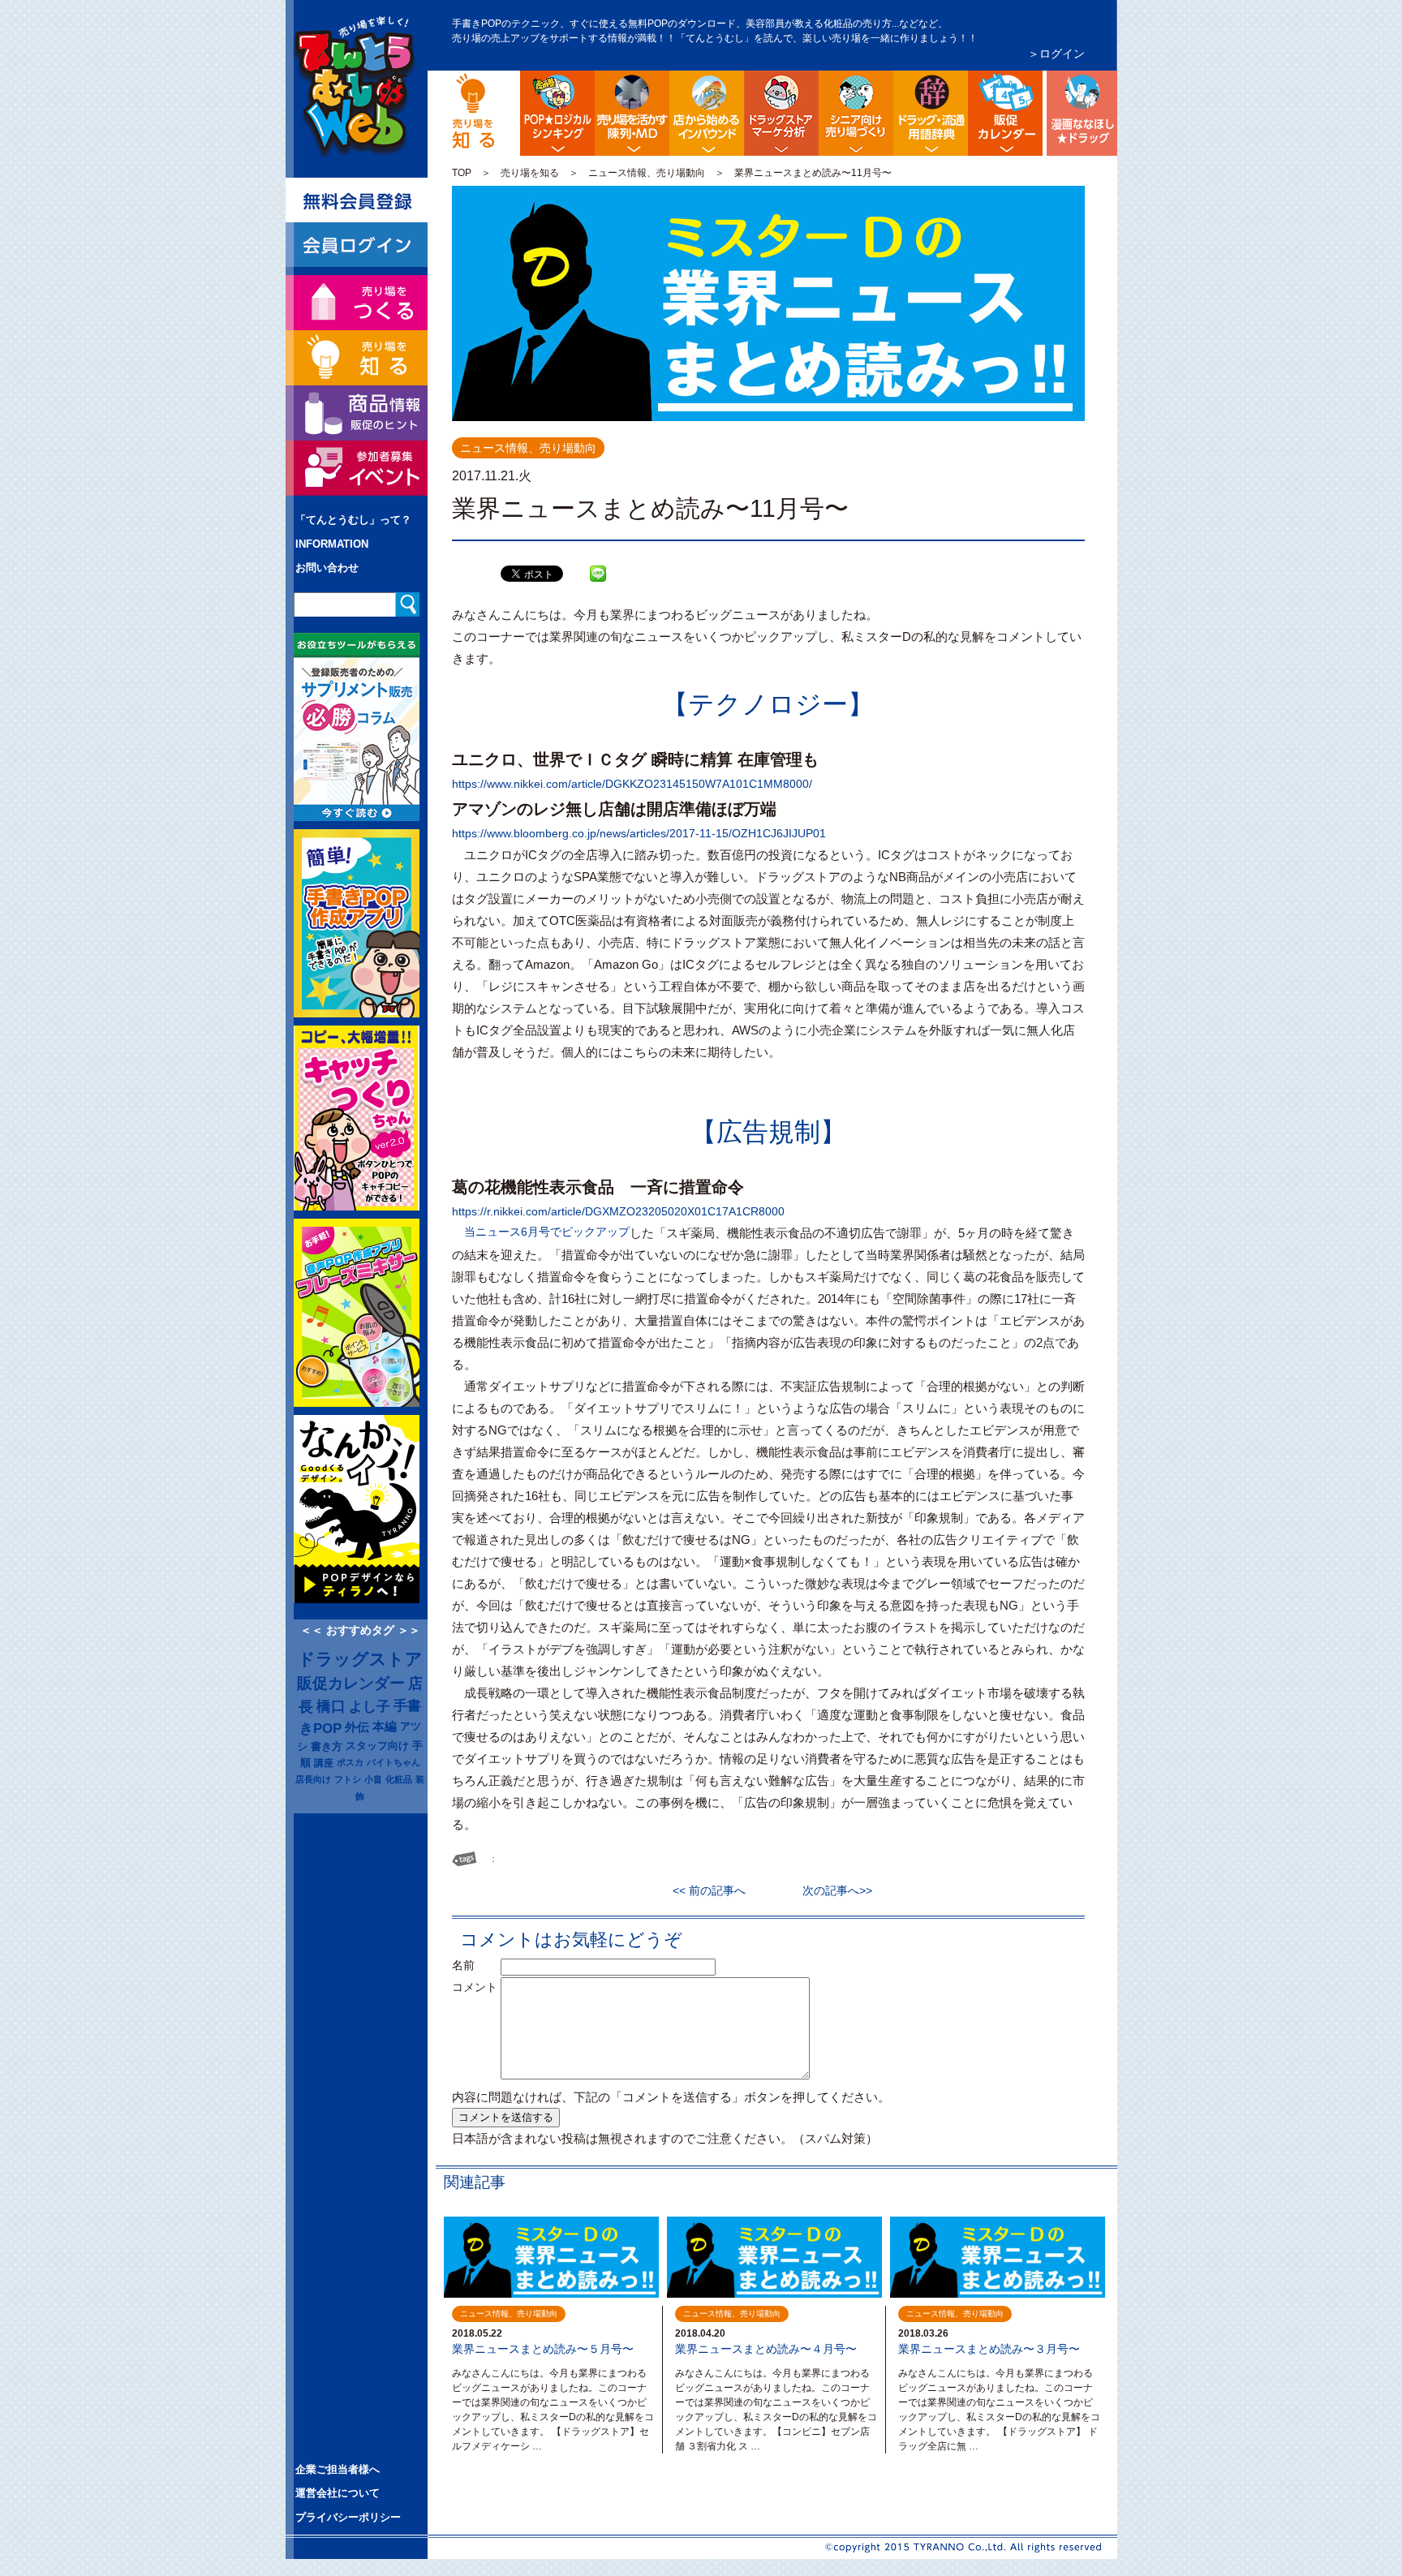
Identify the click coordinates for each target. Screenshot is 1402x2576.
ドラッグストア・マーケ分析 (781, 113)
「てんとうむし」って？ (353, 520)
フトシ (348, 1779)
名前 (475, 1965)
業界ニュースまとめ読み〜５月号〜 (543, 2349)
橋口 (331, 1706)
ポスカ (350, 1762)
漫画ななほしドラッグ (1080, 113)
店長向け (313, 1779)
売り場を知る (530, 173)
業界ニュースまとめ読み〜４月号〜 (766, 2349)
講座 (324, 1763)
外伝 (357, 1727)
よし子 (370, 1706)
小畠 (373, 1779)
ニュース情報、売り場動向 (647, 173)
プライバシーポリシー (348, 2517)
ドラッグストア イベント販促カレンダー (1005, 113)
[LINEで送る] (598, 561)
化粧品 (399, 1779)
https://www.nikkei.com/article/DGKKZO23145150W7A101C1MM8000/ (632, 784)
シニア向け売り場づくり (856, 113)
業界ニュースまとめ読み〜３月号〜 (989, 2349)
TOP (462, 173)
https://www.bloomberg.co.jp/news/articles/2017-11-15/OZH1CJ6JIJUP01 (639, 833)
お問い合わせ (327, 568)
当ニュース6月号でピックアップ (547, 1232)
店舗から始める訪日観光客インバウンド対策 (707, 113)
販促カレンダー (351, 1683)
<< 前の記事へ (715, 1890)
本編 (385, 1727)
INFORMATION (332, 544)
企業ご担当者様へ (338, 2469)
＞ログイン (1056, 54)
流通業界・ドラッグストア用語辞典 (931, 113)
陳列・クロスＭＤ (632, 113)
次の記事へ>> (832, 1890)
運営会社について (338, 2493)
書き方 (327, 1746)
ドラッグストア (360, 1659)
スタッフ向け (377, 1746)
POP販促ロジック (557, 113)
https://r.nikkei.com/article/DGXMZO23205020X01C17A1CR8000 (618, 1211)
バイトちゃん (394, 1762)
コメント (475, 1987)
